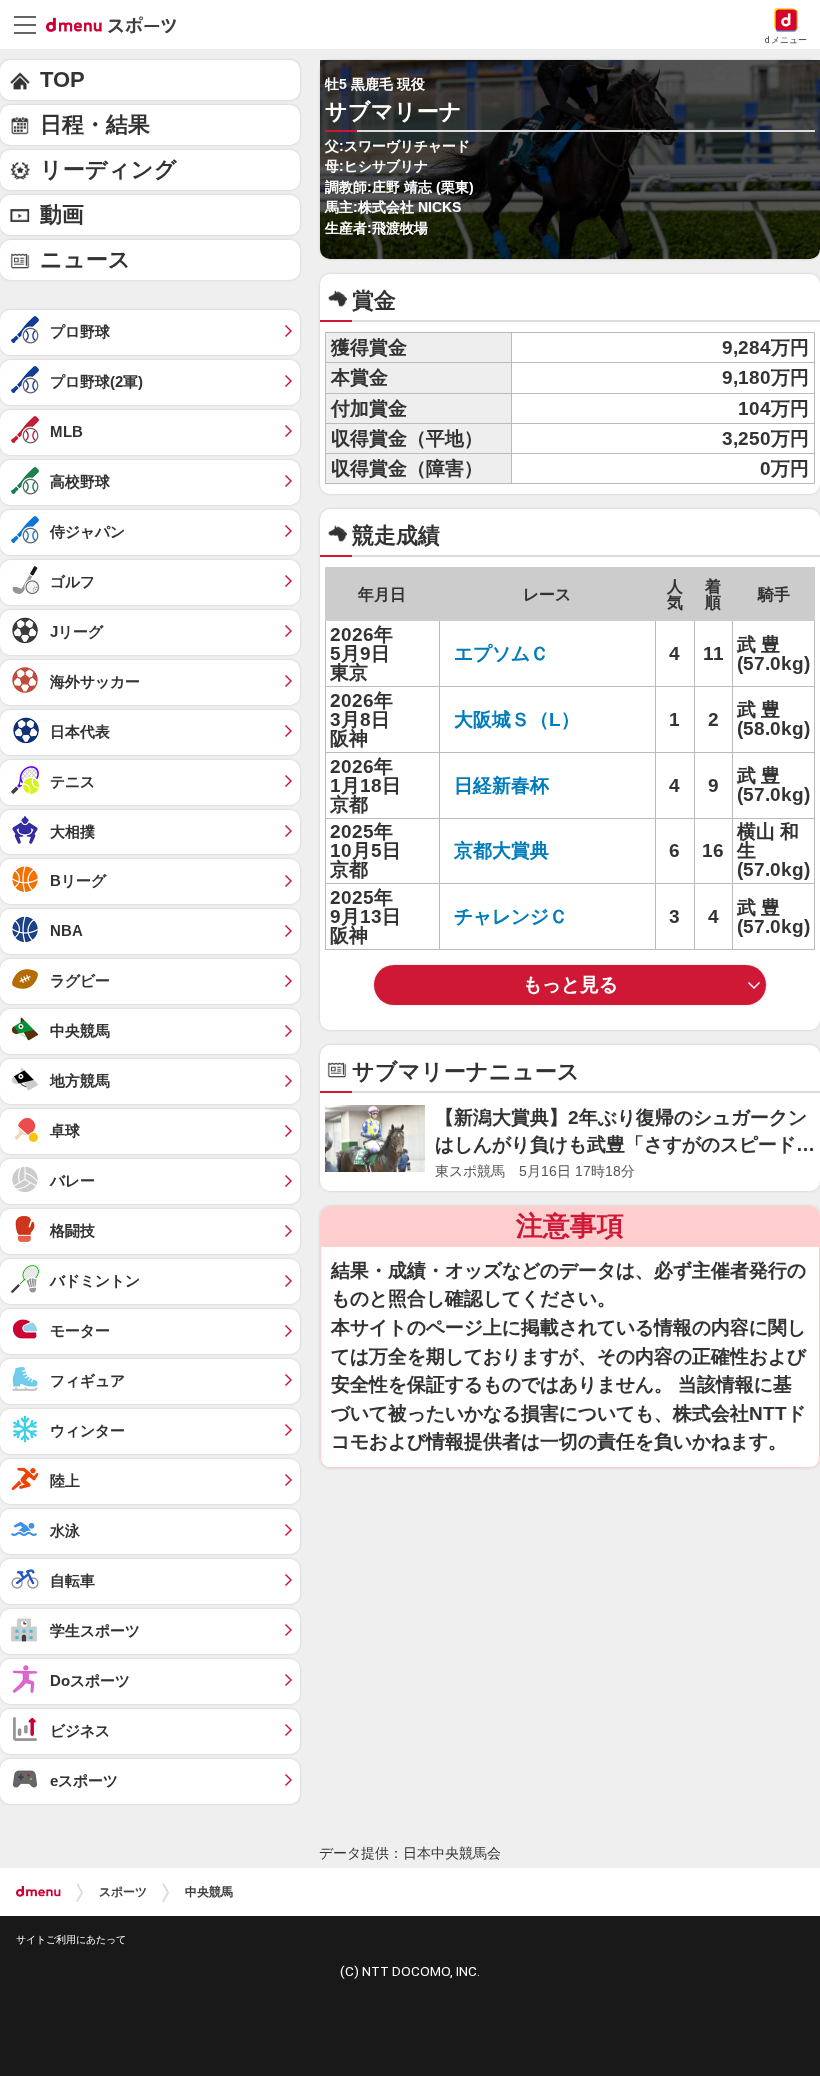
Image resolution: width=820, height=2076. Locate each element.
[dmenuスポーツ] (118, 24)
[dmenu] (38, 1892)
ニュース (85, 259)
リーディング (108, 169)
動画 (62, 214)
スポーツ (123, 1892)
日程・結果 (95, 124)
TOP (62, 79)
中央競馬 (209, 1892)
